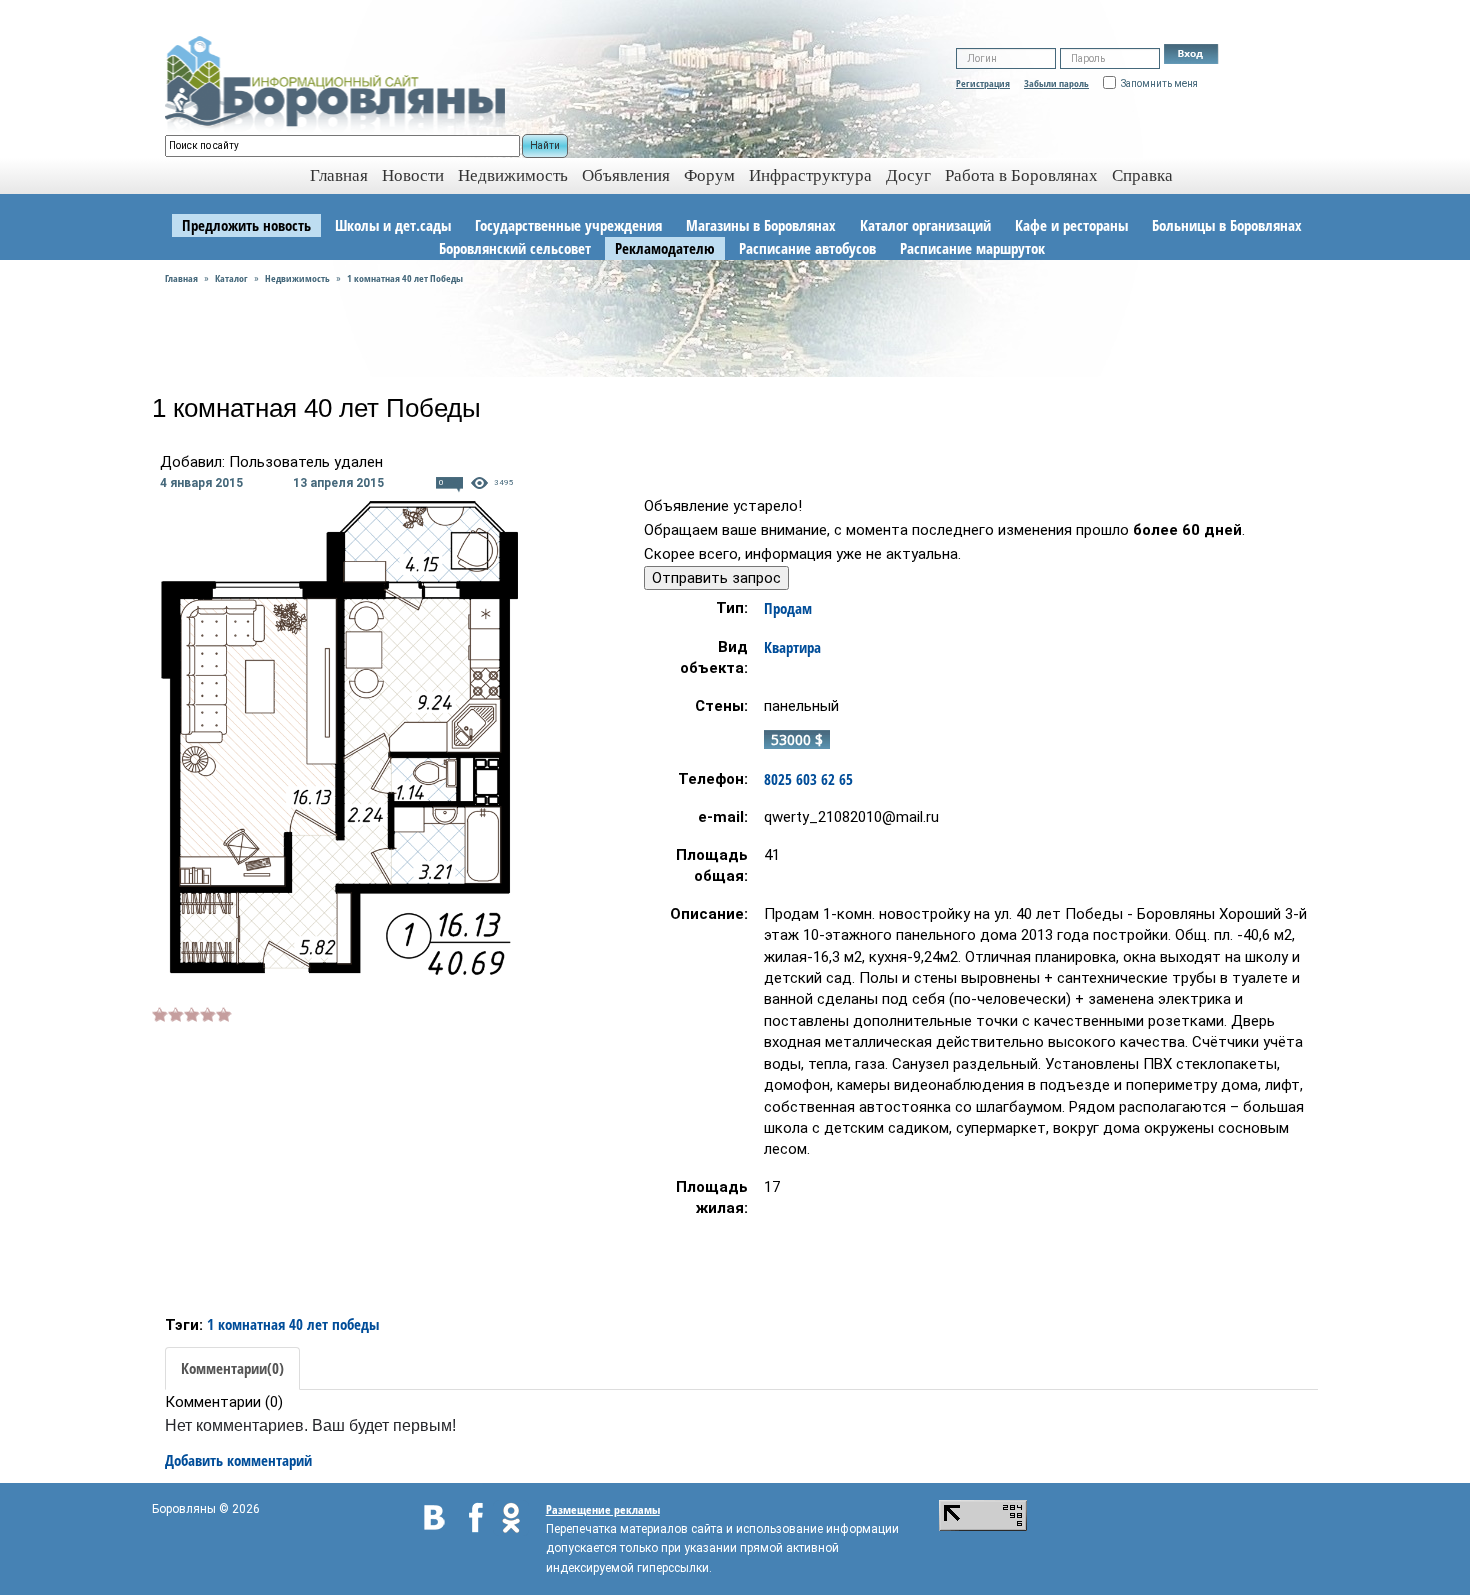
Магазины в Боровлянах (761, 225)
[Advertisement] (320, 1165)
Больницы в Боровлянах (1227, 225)
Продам (788, 608)
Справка (1142, 175)
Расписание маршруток (972, 248)
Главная (181, 278)
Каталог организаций (925, 225)
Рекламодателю (665, 248)
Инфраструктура (810, 175)
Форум (709, 175)
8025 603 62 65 (808, 779)
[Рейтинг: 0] (192, 1012)
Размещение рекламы (603, 1509)
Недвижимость (513, 175)
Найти (545, 145)
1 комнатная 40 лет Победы (405, 278)
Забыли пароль (1056, 83)
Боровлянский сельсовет (515, 248)
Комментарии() (232, 1368)
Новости (413, 175)
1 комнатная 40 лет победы (293, 1324)
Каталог (231, 278)
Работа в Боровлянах (1021, 175)
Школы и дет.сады (393, 225)
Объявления (626, 175)
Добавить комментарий (238, 1460)
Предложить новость (246, 225)
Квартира (792, 647)
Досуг (908, 175)
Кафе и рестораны (1071, 225)
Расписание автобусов (807, 248)
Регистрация (983, 83)
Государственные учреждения (568, 225)
